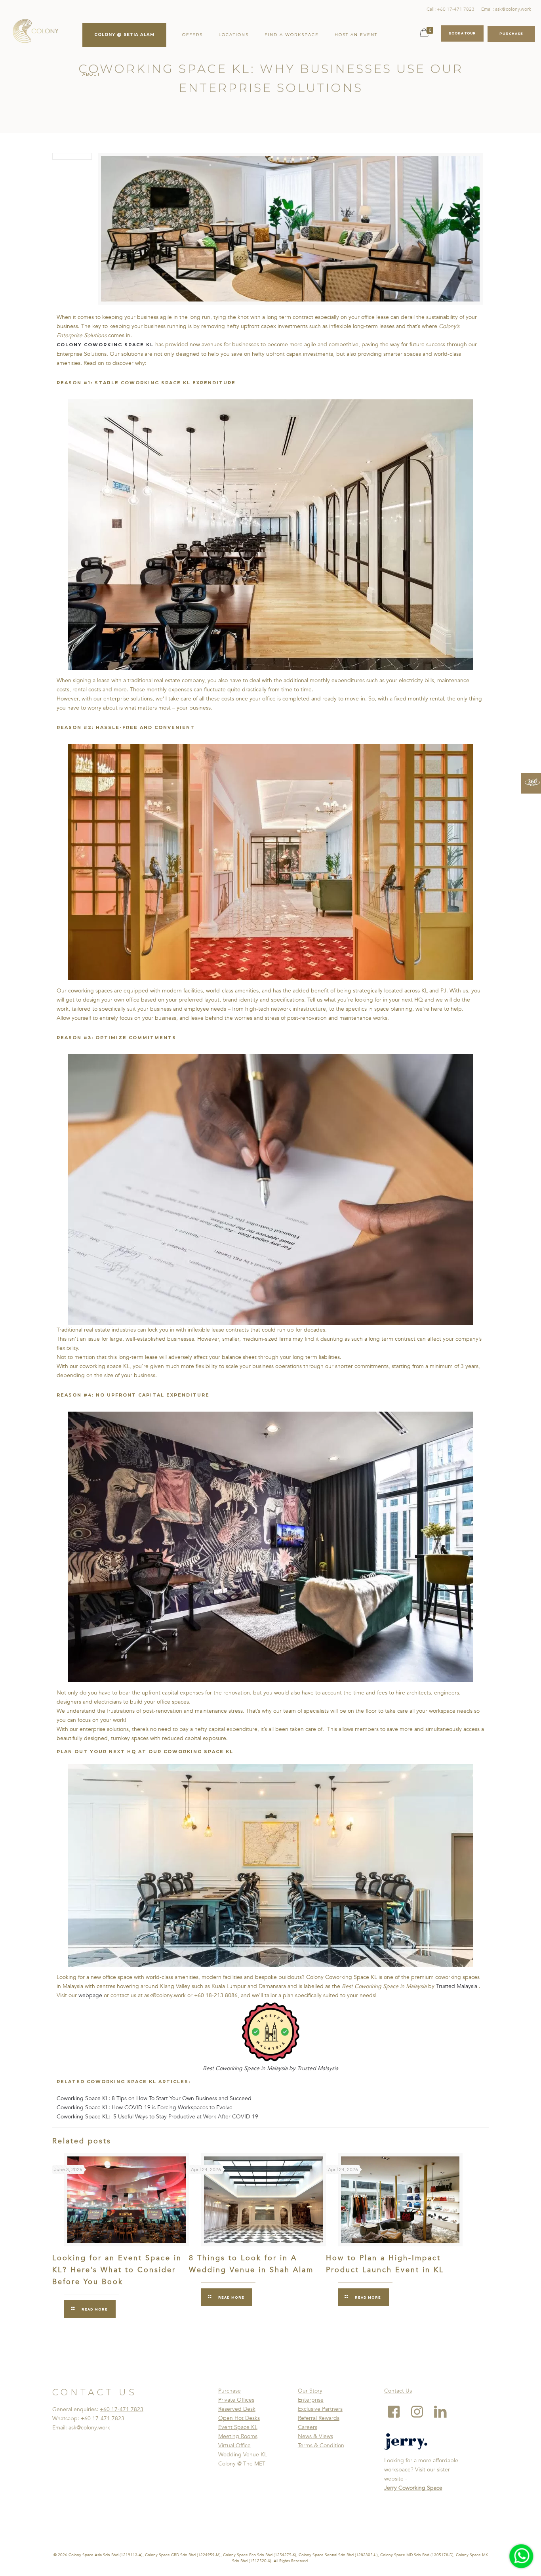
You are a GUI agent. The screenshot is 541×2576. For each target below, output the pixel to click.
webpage (90, 1995)
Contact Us (398, 2391)
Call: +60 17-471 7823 (451, 9)
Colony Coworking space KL (105, 345)
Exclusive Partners (320, 2409)
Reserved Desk (237, 2409)
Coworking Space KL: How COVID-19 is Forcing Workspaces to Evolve (145, 2108)
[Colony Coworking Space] (35, 32)
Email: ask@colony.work (506, 9)
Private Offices (236, 2400)
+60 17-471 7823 (122, 2409)
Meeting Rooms (238, 2436)
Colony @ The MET (242, 2464)
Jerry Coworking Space (413, 2488)
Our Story (310, 2391)
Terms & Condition (321, 2445)
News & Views (315, 2436)
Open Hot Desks (239, 2418)
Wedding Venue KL (243, 2455)
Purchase (230, 2391)
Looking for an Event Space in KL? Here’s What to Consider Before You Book (117, 2270)
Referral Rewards (319, 2418)
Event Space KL (238, 2427)
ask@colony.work (89, 2428)
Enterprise (311, 2400)
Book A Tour (462, 33)
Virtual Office (234, 2445)
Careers (308, 2427)
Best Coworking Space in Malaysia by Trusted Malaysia (270, 2068)
